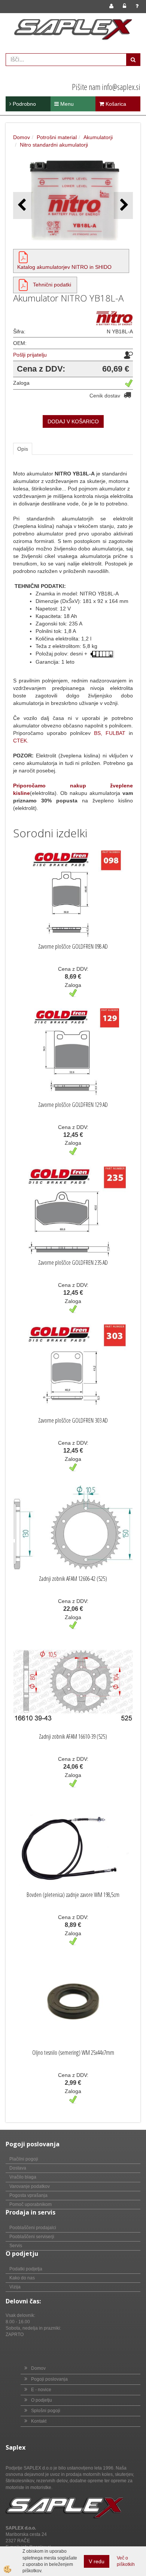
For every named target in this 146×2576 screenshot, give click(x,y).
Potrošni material (57, 137)
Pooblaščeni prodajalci (33, 2228)
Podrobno (24, 104)
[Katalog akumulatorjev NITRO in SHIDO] (23, 257)
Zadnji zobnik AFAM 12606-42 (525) (73, 1579)
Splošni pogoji (46, 2411)
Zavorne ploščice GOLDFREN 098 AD (73, 946)
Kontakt (39, 2421)
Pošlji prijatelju (30, 355)
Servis (16, 2246)
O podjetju (42, 2400)
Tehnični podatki (52, 285)
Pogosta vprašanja (28, 2195)
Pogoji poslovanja (49, 2379)
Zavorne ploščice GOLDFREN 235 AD (73, 1263)
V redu (97, 2561)
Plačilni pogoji (24, 2159)
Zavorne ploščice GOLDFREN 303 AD (73, 1420)
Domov (22, 137)
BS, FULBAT (110, 733)
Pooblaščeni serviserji (32, 2237)
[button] (123, 205)
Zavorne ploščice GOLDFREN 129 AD (73, 1105)
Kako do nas (22, 2278)
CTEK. (21, 741)
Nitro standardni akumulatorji (54, 145)
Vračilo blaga (23, 2177)
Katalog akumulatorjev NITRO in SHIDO (64, 267)
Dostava (18, 2168)
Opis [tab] (23, 449)
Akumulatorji (98, 137)
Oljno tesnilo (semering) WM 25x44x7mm (73, 2053)
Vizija (15, 2287)
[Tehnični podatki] (23, 285)
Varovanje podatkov (30, 2186)
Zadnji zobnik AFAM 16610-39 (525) (73, 1736)
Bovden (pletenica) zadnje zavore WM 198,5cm (73, 1895)
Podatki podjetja (26, 2269)
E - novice (41, 2390)
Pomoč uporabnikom (31, 2204)
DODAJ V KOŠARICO (73, 421)
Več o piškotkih (126, 2561)
